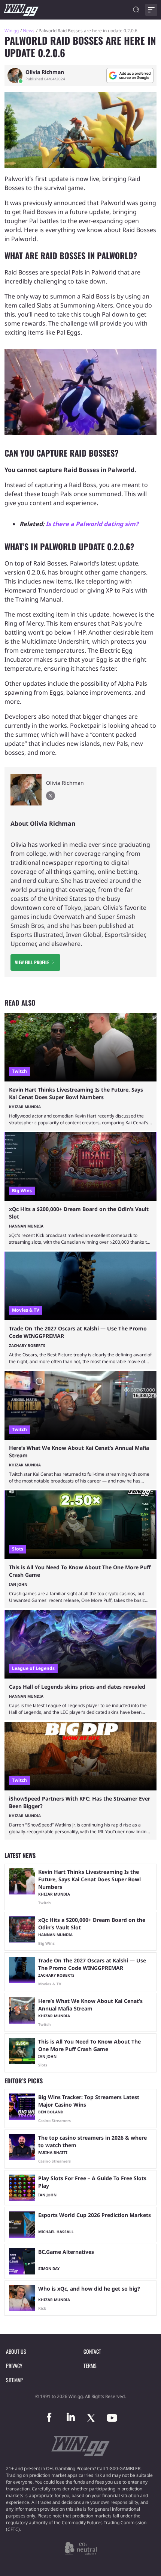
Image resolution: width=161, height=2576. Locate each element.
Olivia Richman (45, 72)
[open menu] (151, 10)
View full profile (32, 962)
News (29, 31)
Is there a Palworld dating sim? (92, 524)
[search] (136, 10)
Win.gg (12, 31)
